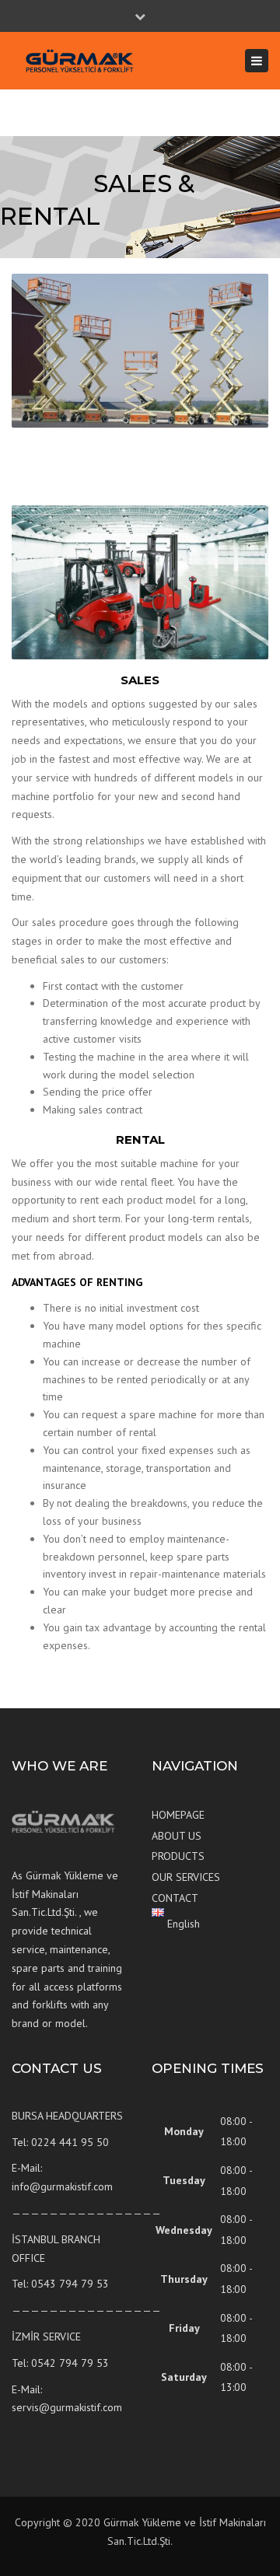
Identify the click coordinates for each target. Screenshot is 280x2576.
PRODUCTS (178, 1856)
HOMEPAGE (178, 1815)
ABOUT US (177, 1836)
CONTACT (175, 1898)
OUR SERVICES (186, 1877)
